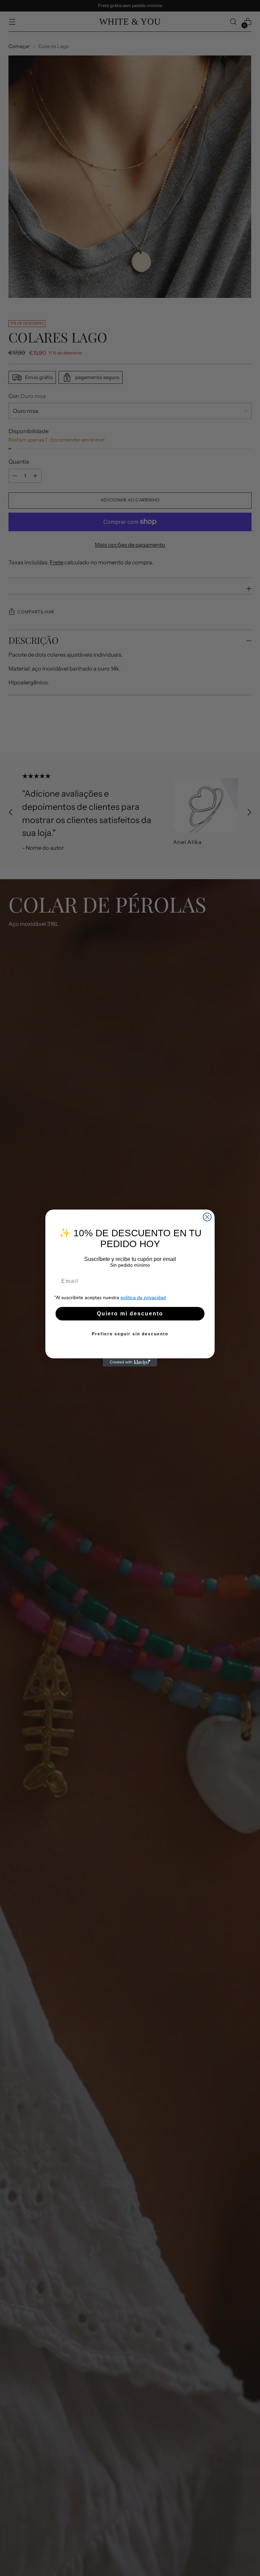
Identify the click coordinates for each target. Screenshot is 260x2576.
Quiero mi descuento (130, 1314)
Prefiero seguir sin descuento (130, 1334)
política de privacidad (143, 1297)
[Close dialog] (207, 1217)
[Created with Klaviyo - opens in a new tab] (130, 1362)
